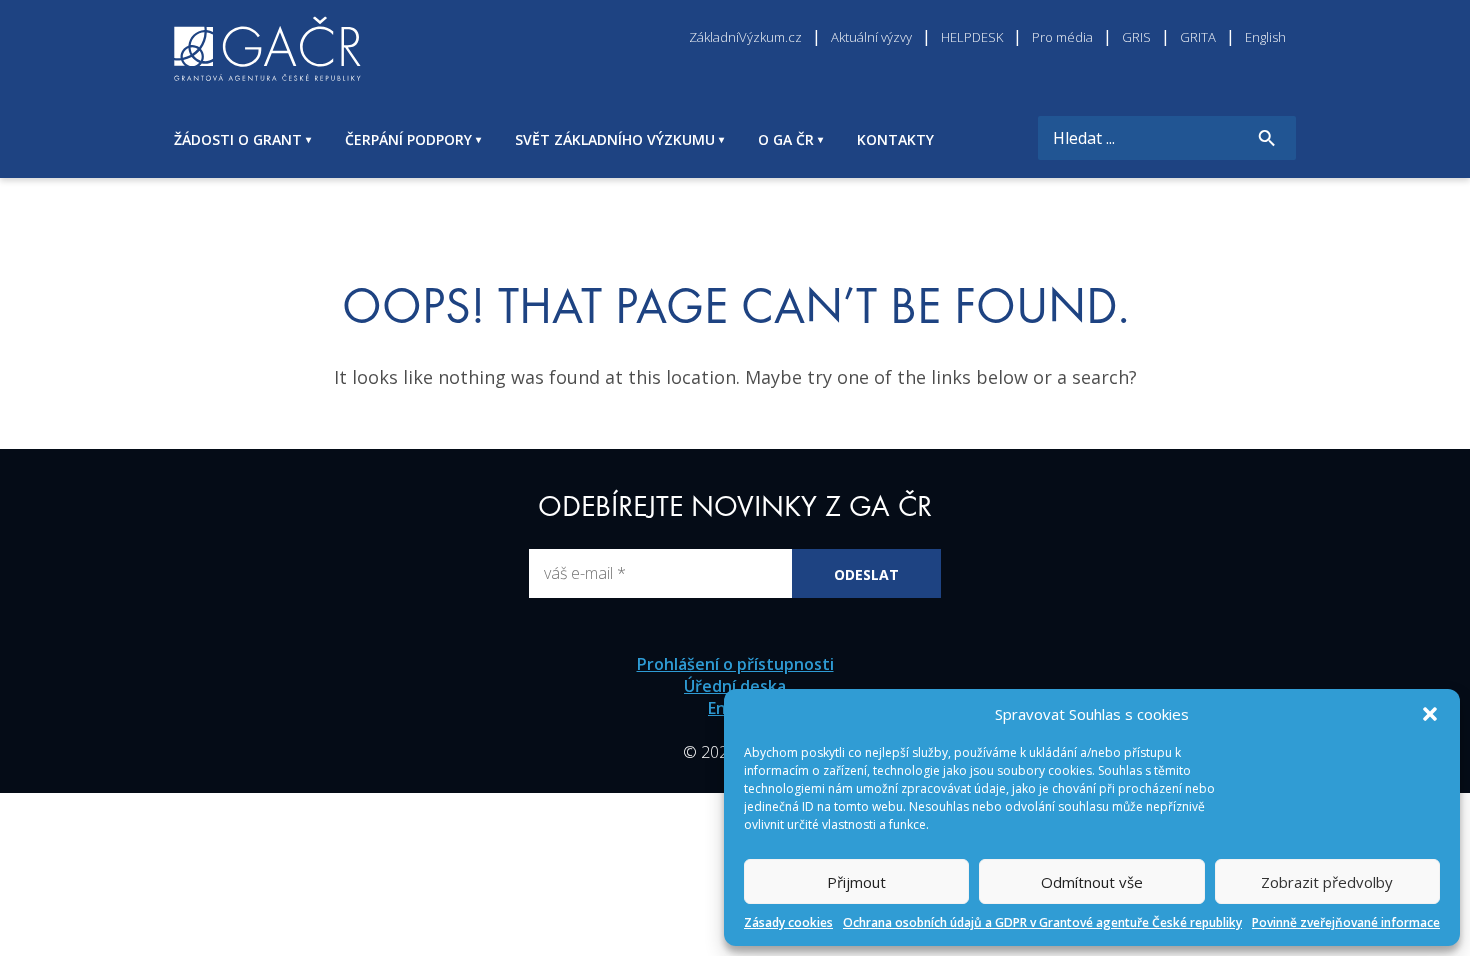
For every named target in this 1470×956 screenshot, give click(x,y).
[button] (1430, 714)
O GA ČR (786, 139)
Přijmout (856, 882)
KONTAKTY (895, 139)
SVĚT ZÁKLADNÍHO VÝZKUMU (615, 139)
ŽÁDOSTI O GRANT (238, 139)
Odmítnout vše (1092, 882)
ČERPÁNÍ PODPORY (408, 139)
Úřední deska (735, 686)
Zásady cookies (788, 922)
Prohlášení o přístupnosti (735, 664)
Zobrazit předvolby (1327, 882)
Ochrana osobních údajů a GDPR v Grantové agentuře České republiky (1042, 922)
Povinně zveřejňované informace (1346, 922)
